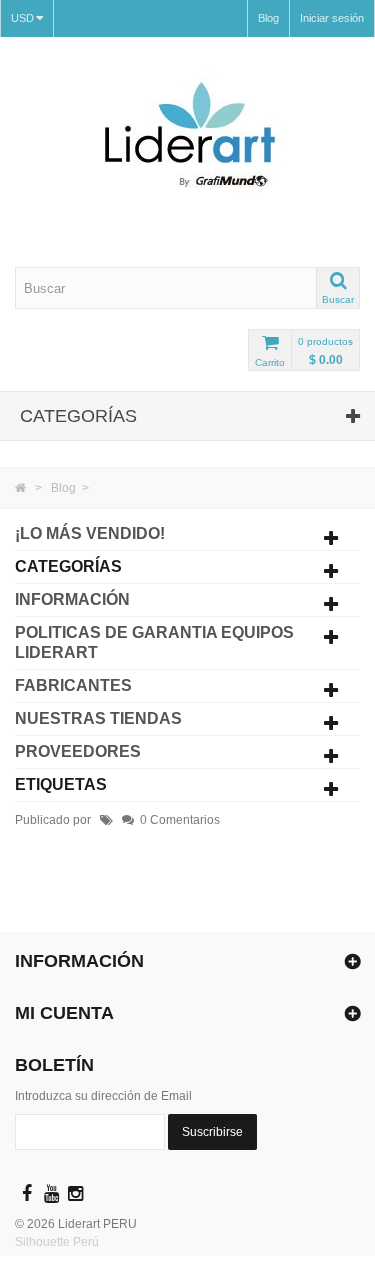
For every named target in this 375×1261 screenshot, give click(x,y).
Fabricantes (73, 685)
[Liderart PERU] (187, 152)
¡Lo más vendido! (90, 533)
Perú (86, 1242)
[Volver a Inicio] (20, 488)
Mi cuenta (64, 1013)
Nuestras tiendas (98, 718)
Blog (268, 18)
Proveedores (78, 751)
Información (72, 599)
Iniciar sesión (332, 18)
